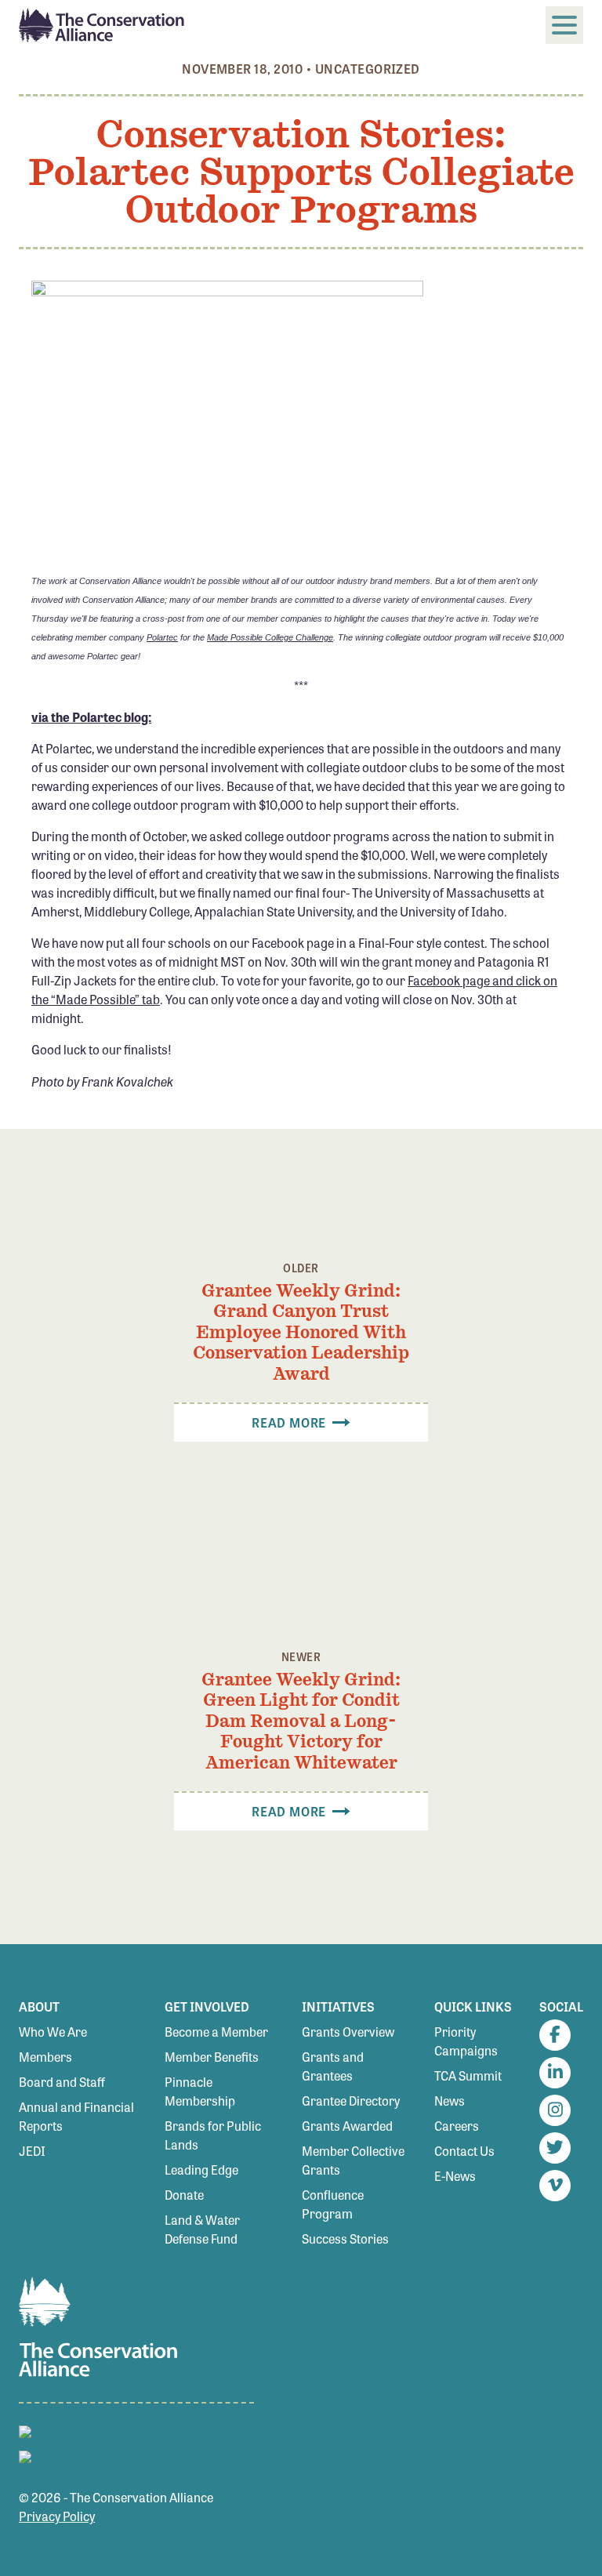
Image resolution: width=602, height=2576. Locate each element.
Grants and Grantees (333, 2066)
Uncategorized (368, 69)
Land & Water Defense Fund (202, 2229)
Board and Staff (62, 2082)
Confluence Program (333, 2204)
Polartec (162, 637)
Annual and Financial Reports (76, 2116)
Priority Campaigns (466, 2041)
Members (45, 2057)
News (450, 2101)
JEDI (32, 2151)
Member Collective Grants (353, 2160)
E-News (455, 2176)
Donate (184, 2195)
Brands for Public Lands (213, 2135)
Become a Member (216, 2032)
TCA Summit (468, 2075)
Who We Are (53, 2032)
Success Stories (345, 2239)
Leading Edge (201, 2170)
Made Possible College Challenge (270, 637)
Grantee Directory (351, 2101)
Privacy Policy (57, 2516)
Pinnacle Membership (200, 2091)
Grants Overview (348, 2032)
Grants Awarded (347, 2126)
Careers (457, 2126)
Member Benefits (212, 2057)
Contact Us (464, 2151)
